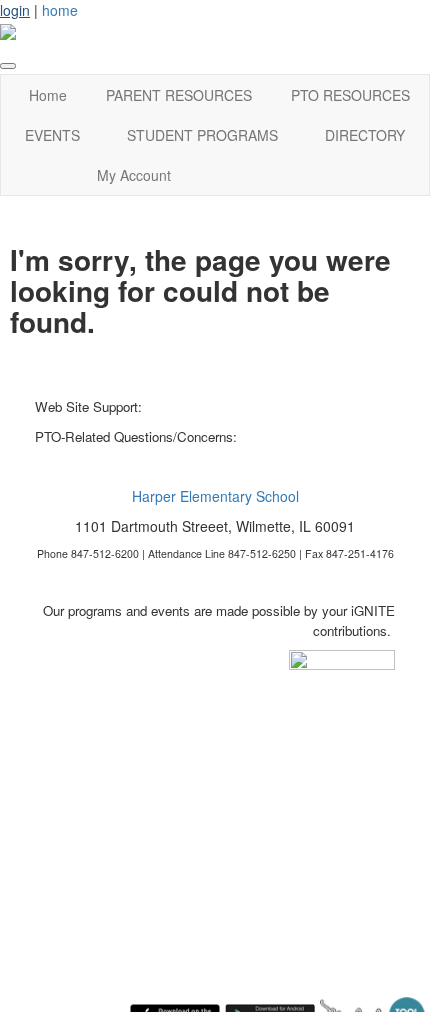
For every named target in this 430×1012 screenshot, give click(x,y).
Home (48, 95)
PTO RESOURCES (350, 95)
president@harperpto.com (316, 436)
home (60, 10)
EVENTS (52, 135)
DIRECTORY (365, 135)
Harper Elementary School (215, 496)
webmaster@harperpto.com (226, 406)
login (15, 10)
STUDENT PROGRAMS (202, 135)
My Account (134, 175)
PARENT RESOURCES (179, 95)
